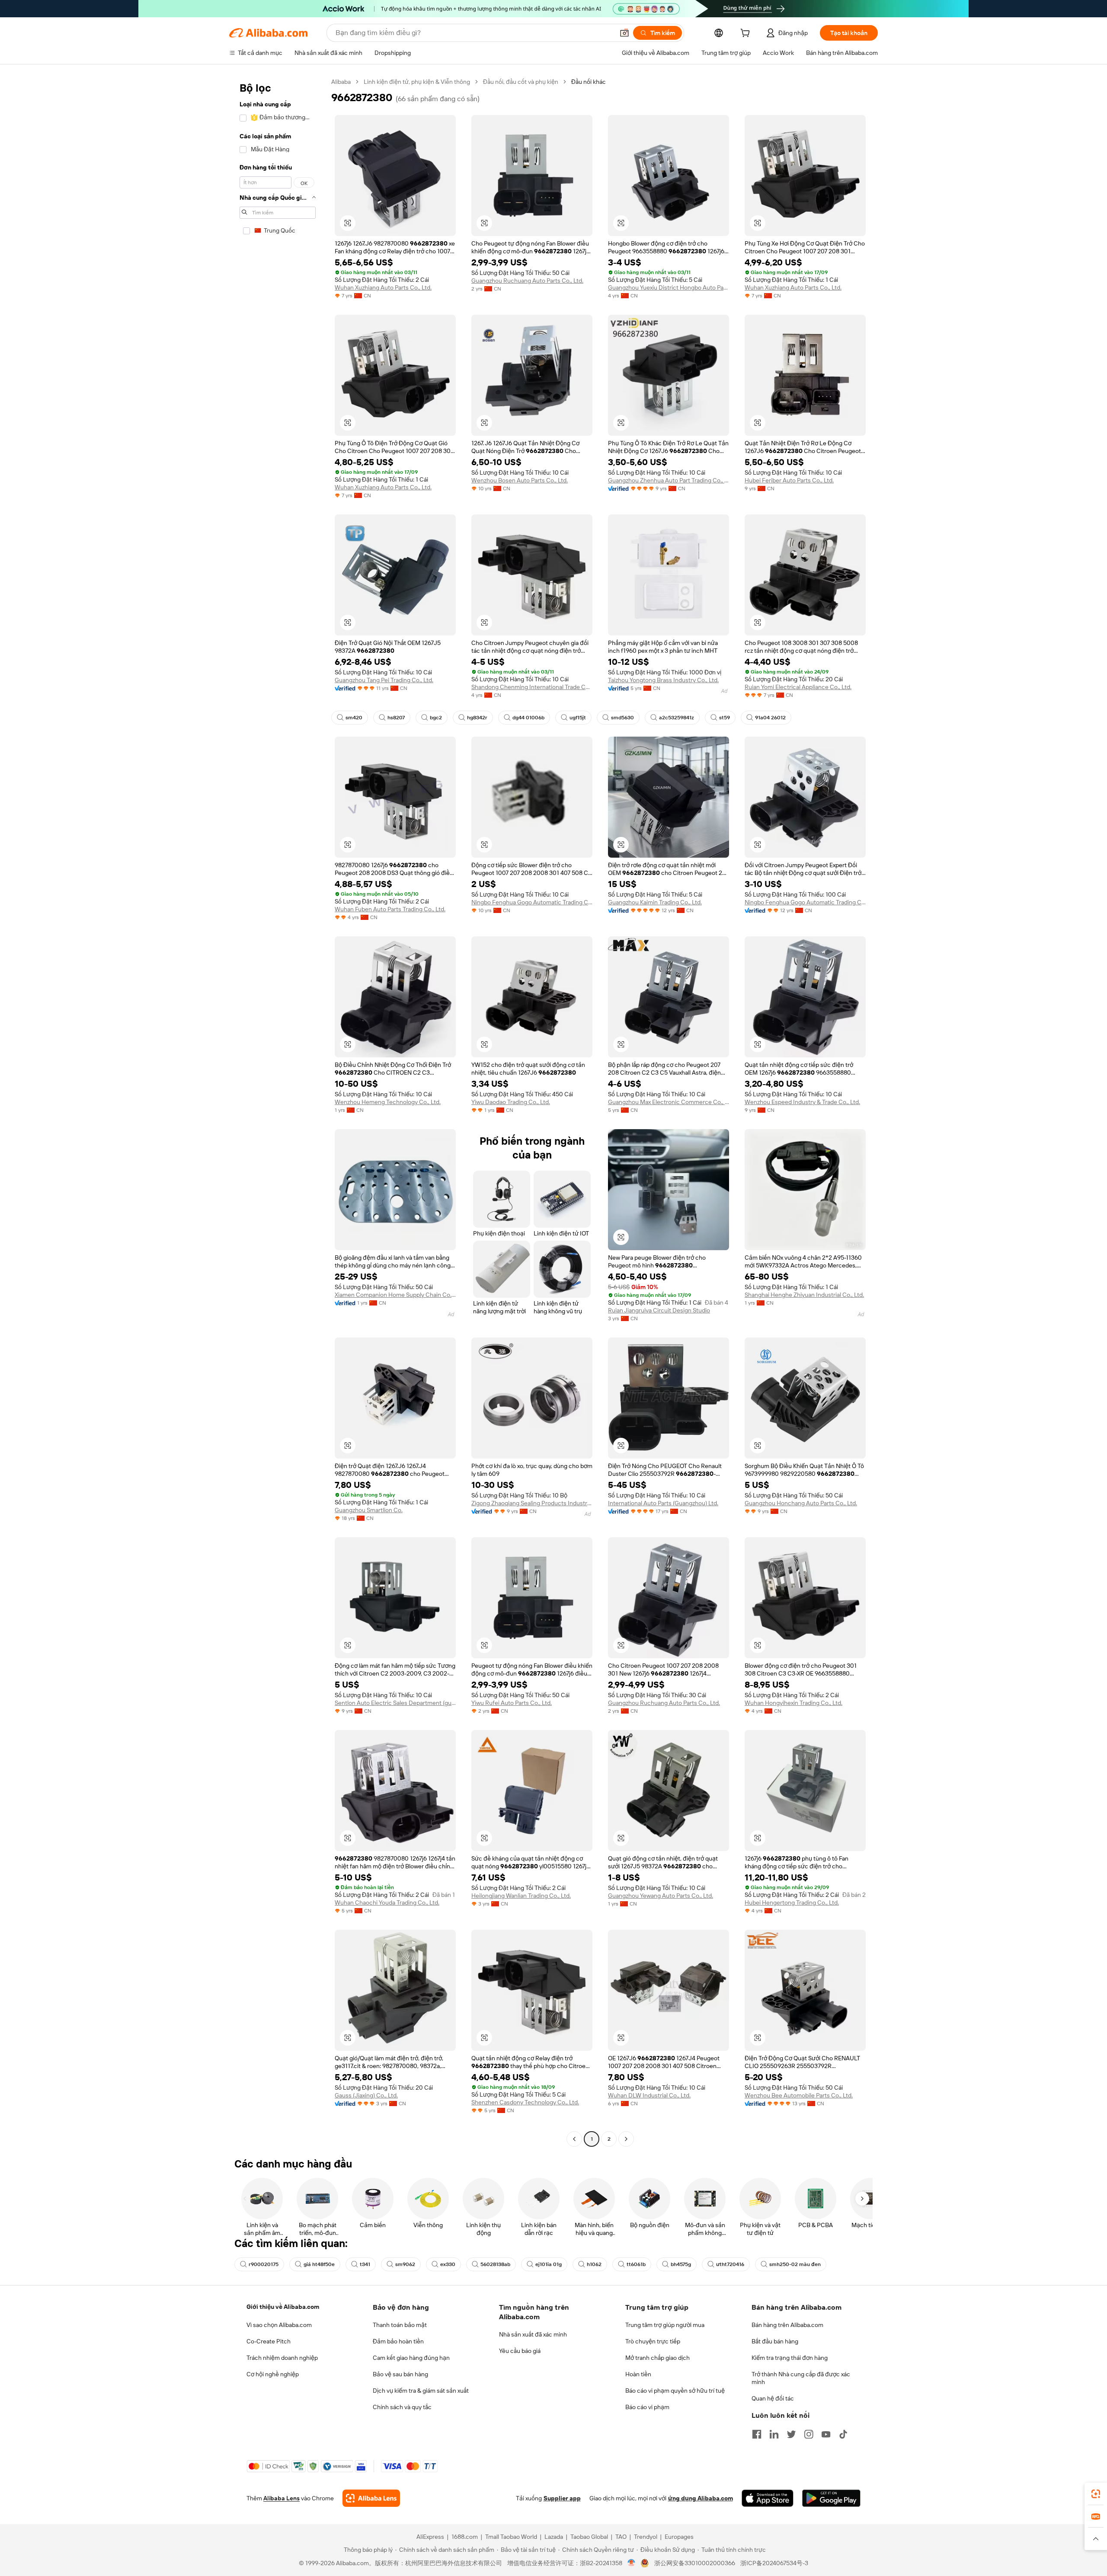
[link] (1096, 2494)
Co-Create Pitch (269, 2341)
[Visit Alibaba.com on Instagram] (809, 2434)
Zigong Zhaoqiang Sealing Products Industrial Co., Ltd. (532, 1503)
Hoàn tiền (638, 2374)
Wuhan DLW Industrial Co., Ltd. (649, 2095)
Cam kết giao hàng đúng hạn (411, 2358)
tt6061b (636, 2264)
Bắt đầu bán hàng (775, 2341)
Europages (679, 2537)
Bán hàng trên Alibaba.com (787, 2325)
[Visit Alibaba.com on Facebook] (757, 2434)
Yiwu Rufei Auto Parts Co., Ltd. (512, 1703)
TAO (621, 2537)
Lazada (554, 2537)
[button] (624, 33)
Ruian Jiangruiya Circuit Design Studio (659, 1310)
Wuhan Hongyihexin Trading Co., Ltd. (793, 1703)
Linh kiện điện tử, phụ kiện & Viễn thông (417, 82)
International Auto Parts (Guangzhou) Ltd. (663, 1503)
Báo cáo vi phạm (647, 2407)
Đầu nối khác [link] (589, 82)
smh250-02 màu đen (795, 2264)
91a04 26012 (770, 718)
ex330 (448, 2264)
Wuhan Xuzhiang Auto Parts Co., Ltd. (383, 287)
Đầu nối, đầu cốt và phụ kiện (521, 82)
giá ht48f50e (319, 2264)
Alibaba (341, 82)
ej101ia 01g (549, 2264)
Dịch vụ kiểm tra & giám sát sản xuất (421, 2391)
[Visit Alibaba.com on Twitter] (791, 2434)
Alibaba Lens (282, 2498)
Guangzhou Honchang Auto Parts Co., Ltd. (801, 1503)
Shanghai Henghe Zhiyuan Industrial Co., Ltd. (804, 1295)
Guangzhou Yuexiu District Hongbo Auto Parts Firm (669, 287)
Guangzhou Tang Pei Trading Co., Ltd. (384, 680)
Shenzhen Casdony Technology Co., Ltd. (525, 2102)
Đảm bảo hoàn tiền (398, 2341)
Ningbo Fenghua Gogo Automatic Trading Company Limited (532, 902)
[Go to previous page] (574, 2139)
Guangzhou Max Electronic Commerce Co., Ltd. (669, 1102)
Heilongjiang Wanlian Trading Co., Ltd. (521, 1896)
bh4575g (681, 2264)
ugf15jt (578, 718)
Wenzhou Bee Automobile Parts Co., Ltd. (799, 2095)
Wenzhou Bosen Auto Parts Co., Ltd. (520, 480)
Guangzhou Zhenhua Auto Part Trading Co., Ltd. (669, 480)
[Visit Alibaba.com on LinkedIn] (774, 2434)
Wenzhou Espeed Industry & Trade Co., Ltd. (802, 1102)
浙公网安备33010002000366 (695, 2563)
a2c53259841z (677, 718)
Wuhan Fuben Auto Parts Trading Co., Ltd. (390, 909)
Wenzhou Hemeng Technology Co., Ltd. (388, 1102)
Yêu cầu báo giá (520, 2351)
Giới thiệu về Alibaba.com (283, 2307)
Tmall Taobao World (511, 2537)
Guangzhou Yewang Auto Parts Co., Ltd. (661, 1896)
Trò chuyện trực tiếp (653, 2341)
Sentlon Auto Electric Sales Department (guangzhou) (395, 1703)
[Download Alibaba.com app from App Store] (768, 2498)
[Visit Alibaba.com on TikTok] (843, 2434)
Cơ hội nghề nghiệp (273, 2374)
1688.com (465, 2537)
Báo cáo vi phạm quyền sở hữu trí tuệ (675, 2391)
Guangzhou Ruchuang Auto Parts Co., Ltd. (527, 281)
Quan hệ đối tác (773, 2398)
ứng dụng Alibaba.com (701, 2498)
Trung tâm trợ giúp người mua (665, 2325)
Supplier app (562, 2498)
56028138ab (495, 2264)
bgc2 (436, 718)
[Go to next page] (626, 2139)
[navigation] (278, 1111)
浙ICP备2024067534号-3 (774, 2563)
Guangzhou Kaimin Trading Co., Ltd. (655, 902)
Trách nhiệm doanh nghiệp (282, 2358)
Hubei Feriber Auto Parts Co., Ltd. (789, 480)
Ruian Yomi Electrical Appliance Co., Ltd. (798, 687)
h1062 (594, 2264)
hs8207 (396, 718)
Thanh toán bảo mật (400, 2325)
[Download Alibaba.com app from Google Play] (831, 2498)
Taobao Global (589, 2537)
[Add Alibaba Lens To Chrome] (371, 2498)
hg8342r (477, 718)
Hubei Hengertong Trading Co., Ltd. (792, 1902)
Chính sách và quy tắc (402, 2407)
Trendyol (646, 2537)
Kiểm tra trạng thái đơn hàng (790, 2358)
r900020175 (264, 2264)
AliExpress (430, 2537)
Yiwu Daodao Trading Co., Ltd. (511, 1102)
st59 (725, 718)
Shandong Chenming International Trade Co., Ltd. (532, 687)
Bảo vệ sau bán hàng (400, 2374)
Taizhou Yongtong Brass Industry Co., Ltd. (663, 680)
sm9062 (405, 2264)
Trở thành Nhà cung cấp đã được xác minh (801, 2378)
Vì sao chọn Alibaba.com (279, 2325)
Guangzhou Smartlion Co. (369, 1510)
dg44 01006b (528, 718)
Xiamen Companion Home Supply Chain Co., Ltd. (395, 1295)
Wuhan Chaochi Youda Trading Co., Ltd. (387, 1902)
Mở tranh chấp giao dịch (657, 2358)
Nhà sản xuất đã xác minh (533, 2334)
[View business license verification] (632, 2563)
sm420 (354, 718)
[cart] (747, 34)
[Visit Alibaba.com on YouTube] (826, 2434)
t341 (365, 2264)
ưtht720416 (730, 2264)
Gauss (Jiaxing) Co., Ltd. (366, 2095)
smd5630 (622, 718)
